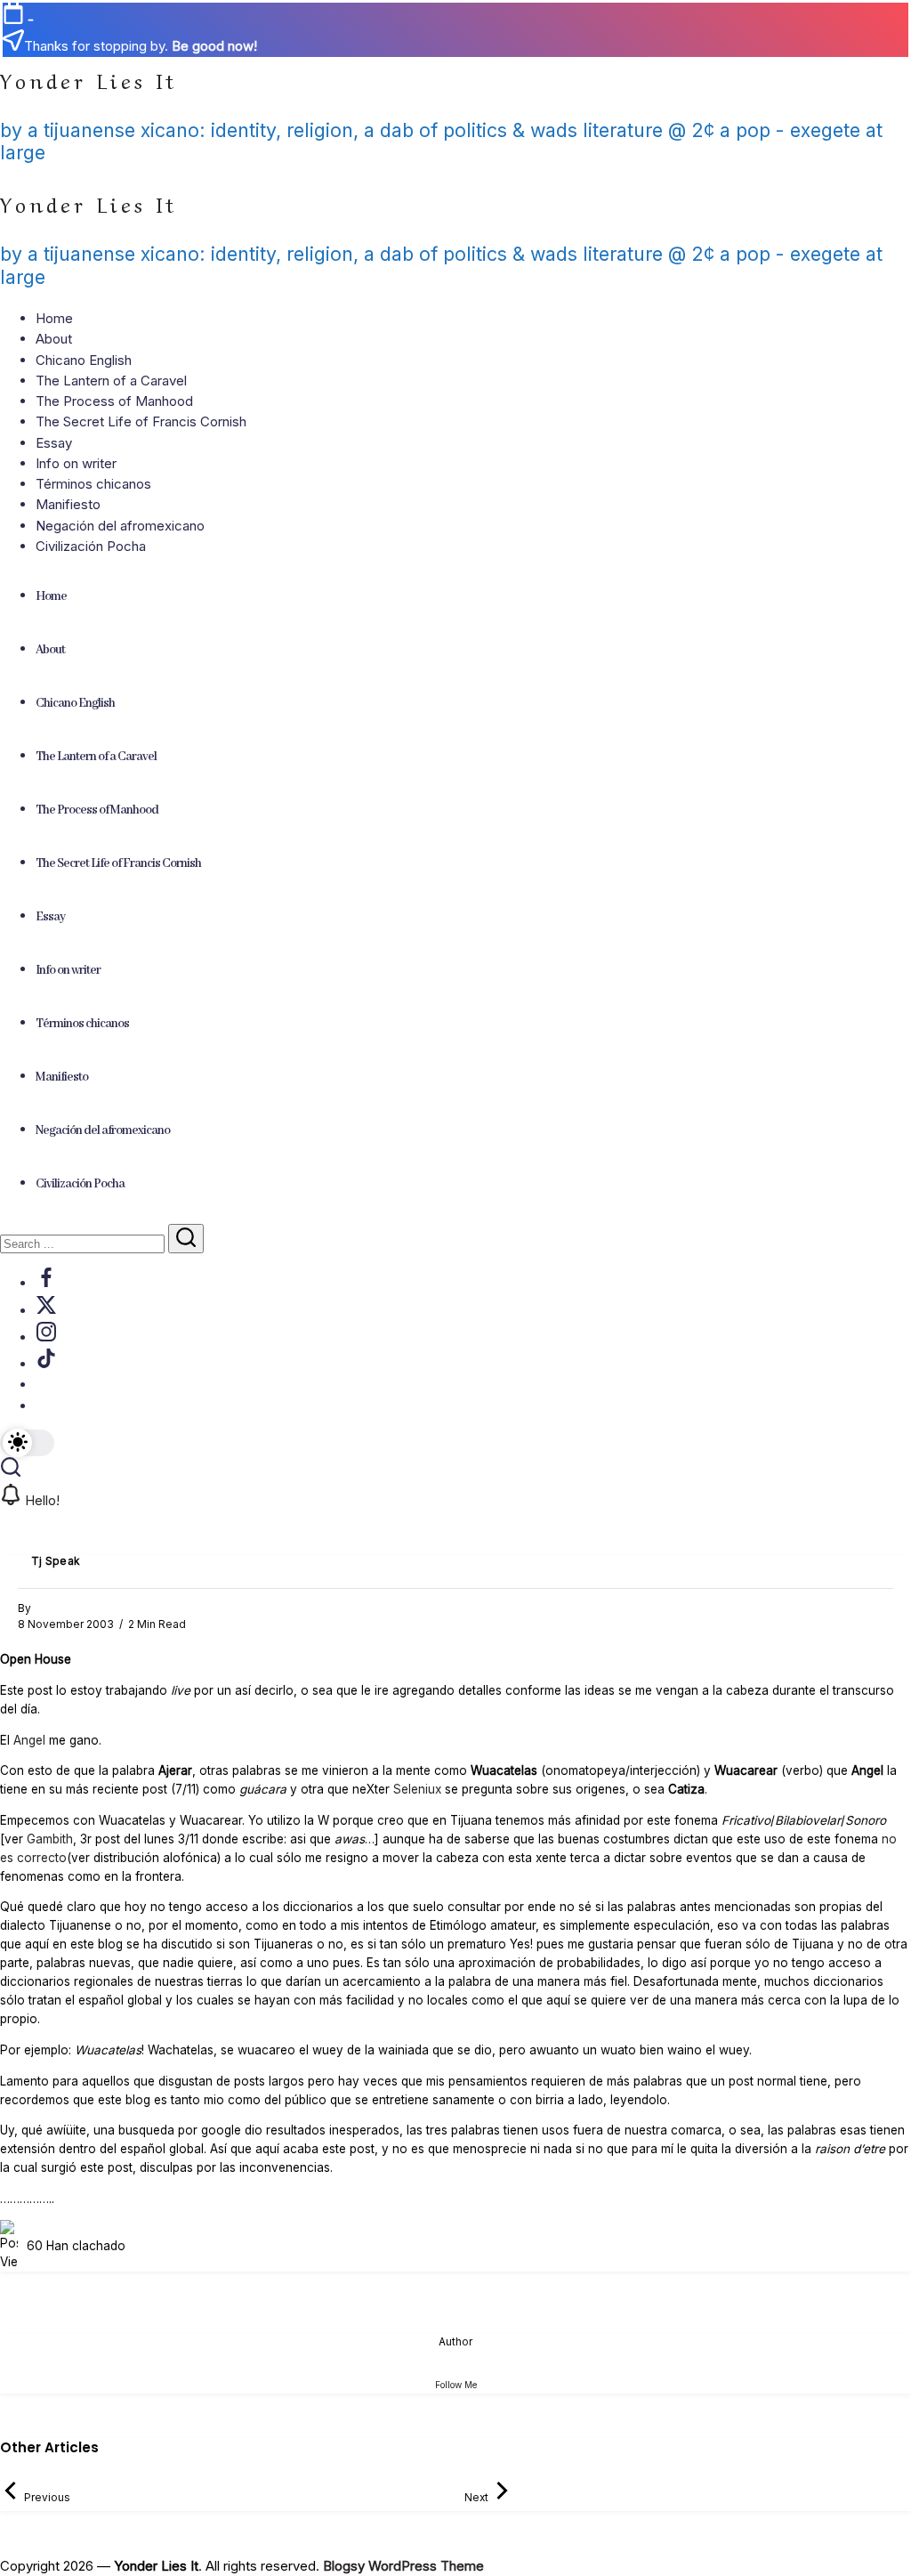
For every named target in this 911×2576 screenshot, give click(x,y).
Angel (29, 1740)
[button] (27, 1443)
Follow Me (456, 2385)
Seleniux (419, 1789)
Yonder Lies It (89, 79)
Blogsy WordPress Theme (403, 2566)
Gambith (50, 1839)
